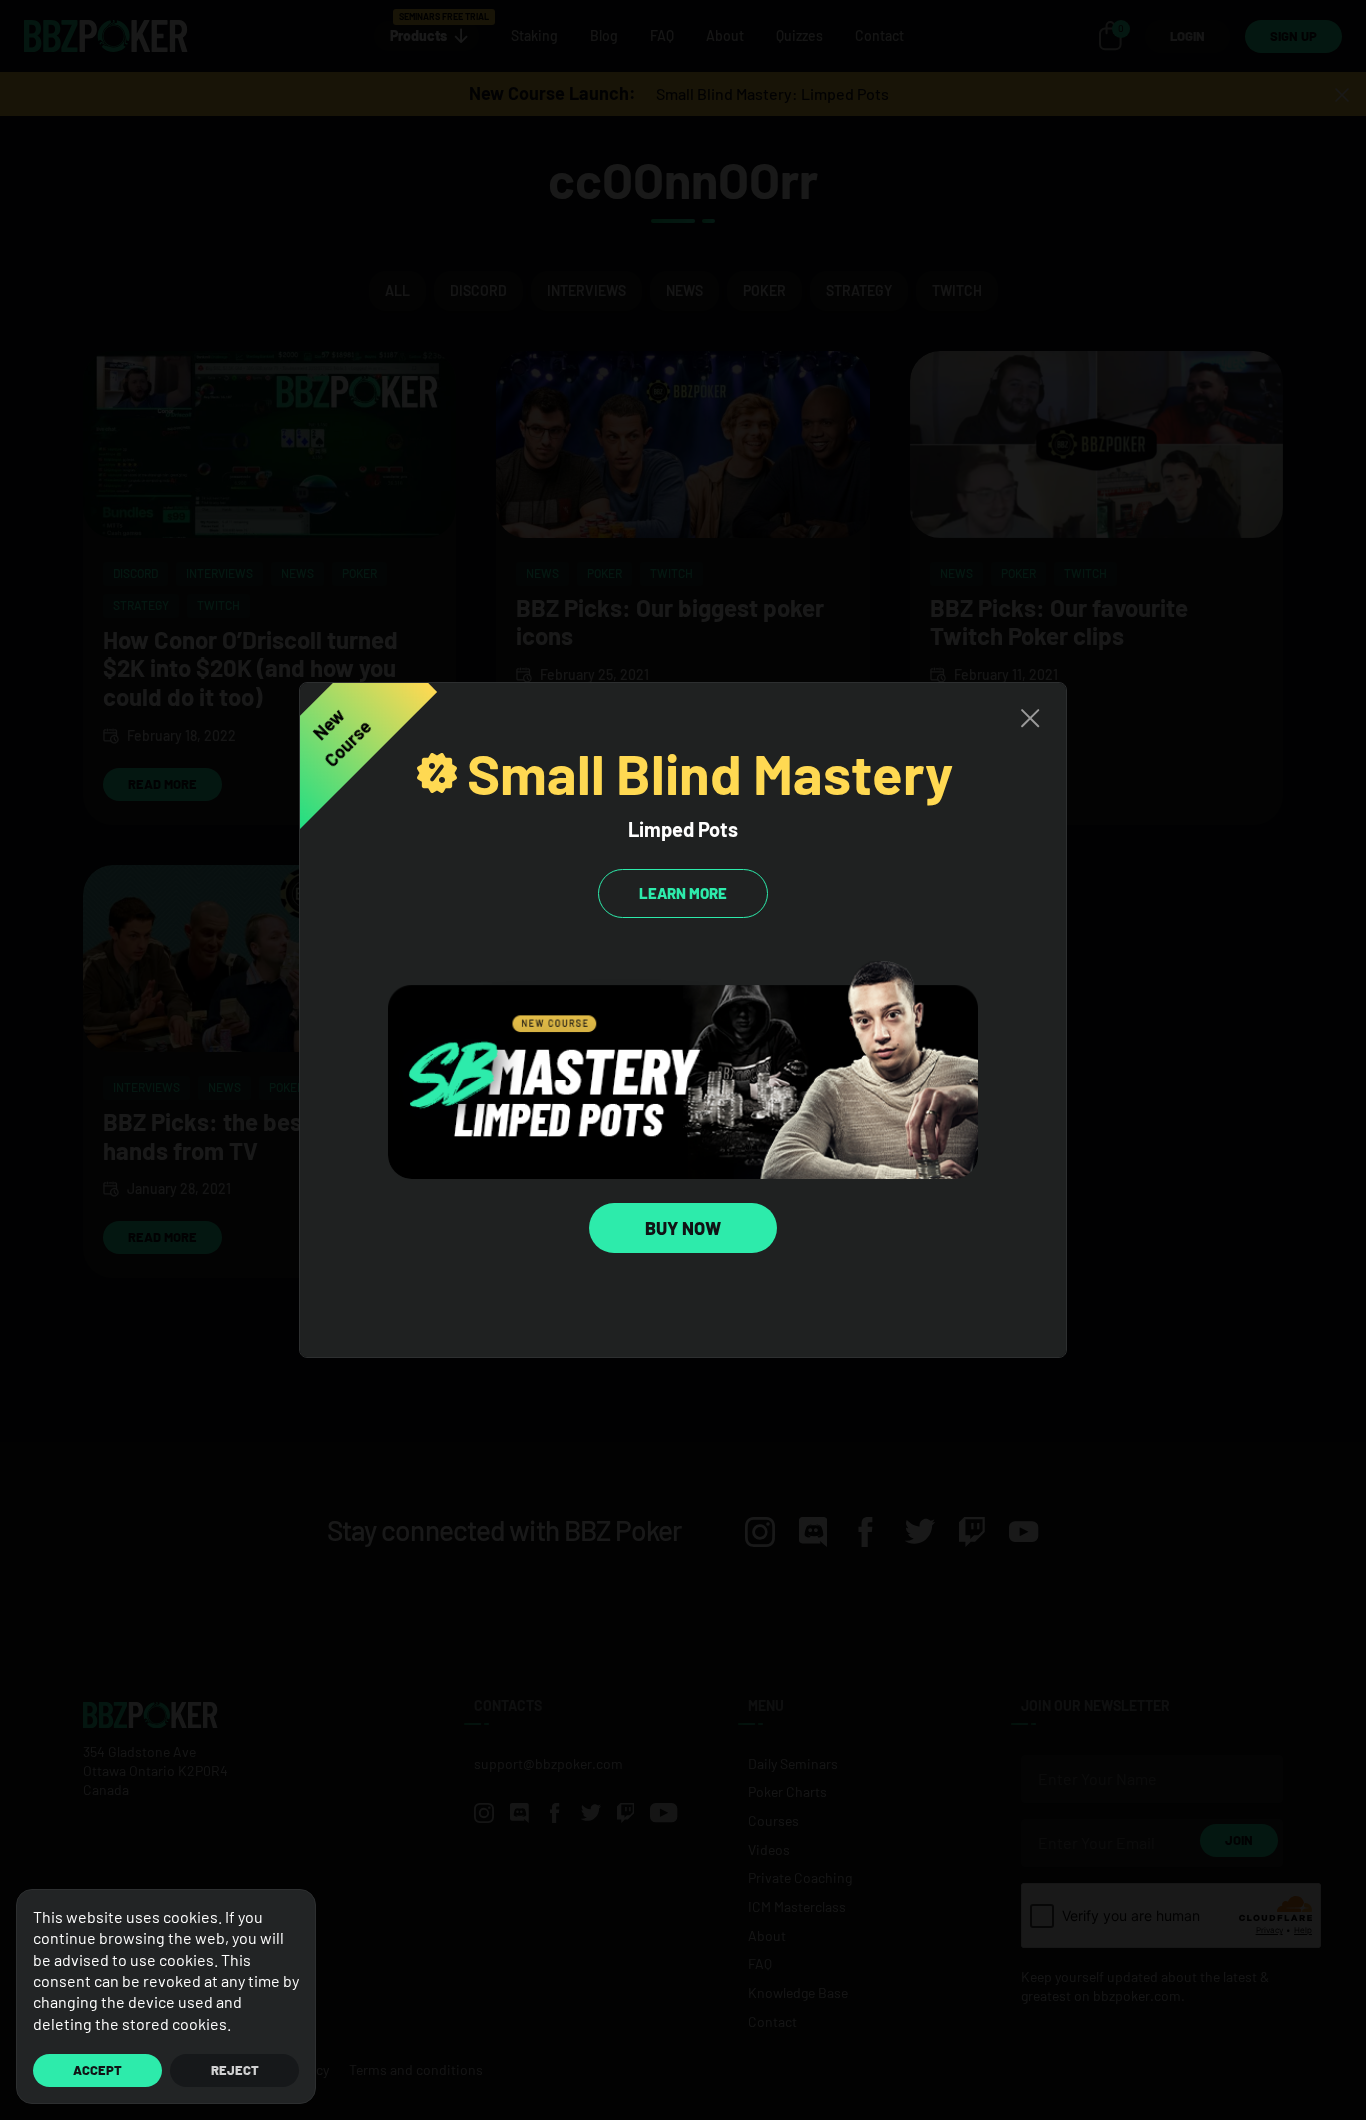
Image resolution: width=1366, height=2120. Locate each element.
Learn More (683, 893)
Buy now (683, 1228)
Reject (235, 2070)
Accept (97, 2070)
